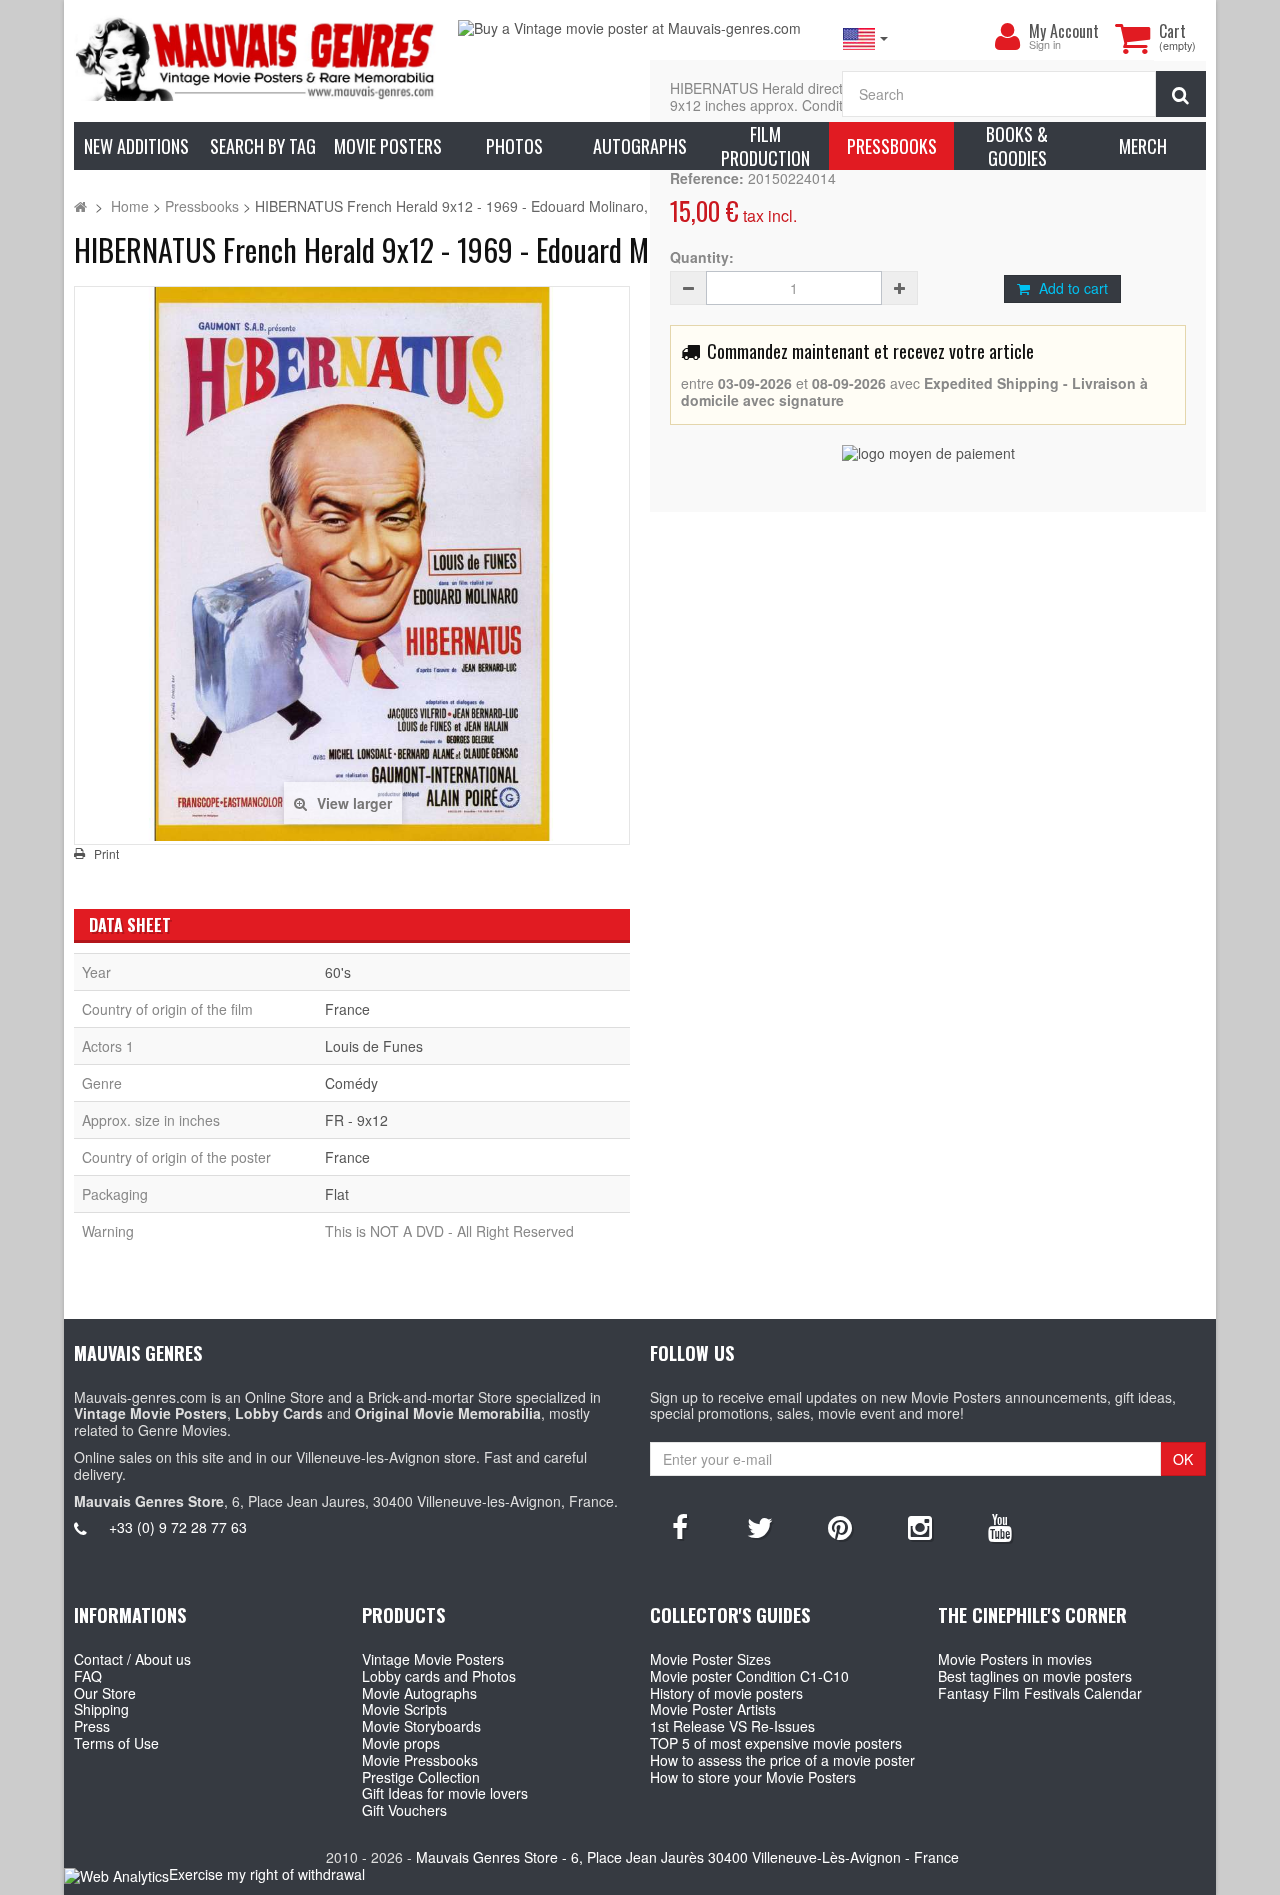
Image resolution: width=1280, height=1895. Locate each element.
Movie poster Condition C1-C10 (749, 1676)
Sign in (1045, 45)
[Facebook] (680, 1526)
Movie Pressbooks (420, 1760)
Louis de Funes (374, 1046)
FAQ (88, 1676)
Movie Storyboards (421, 1726)
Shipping (101, 1709)
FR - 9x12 (356, 1120)
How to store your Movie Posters (753, 1777)
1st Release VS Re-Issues (732, 1726)
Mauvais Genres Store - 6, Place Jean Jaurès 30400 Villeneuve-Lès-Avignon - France (687, 1857)
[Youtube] (1000, 1526)
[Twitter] (760, 1526)
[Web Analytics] (116, 1875)
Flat (337, 1194)
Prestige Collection (421, 1777)
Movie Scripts (404, 1709)
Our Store (105, 1693)
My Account (1064, 31)
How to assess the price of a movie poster (782, 1760)
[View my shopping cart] (1132, 38)
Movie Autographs (419, 1693)
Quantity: (702, 257)
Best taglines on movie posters (1035, 1676)
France (347, 1009)
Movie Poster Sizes (710, 1659)
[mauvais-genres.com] (256, 58)
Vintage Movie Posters (433, 1659)
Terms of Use (116, 1743)
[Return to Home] (80, 206)
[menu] (1007, 37)
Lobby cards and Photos (439, 1676)
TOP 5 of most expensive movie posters (776, 1743)
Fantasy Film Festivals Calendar (1040, 1693)
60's (338, 972)
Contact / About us (132, 1659)
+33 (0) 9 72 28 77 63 (178, 1527)
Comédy (351, 1083)
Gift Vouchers (404, 1810)
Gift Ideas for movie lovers (445, 1793)
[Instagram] (920, 1526)
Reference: (707, 178)
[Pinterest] (840, 1526)
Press (92, 1726)
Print (106, 854)
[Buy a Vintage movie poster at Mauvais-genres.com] (640, 28)
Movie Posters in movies (1015, 1659)
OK (1183, 1459)
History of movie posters (726, 1693)
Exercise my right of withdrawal (267, 1874)
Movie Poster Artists (713, 1709)
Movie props (401, 1743)
